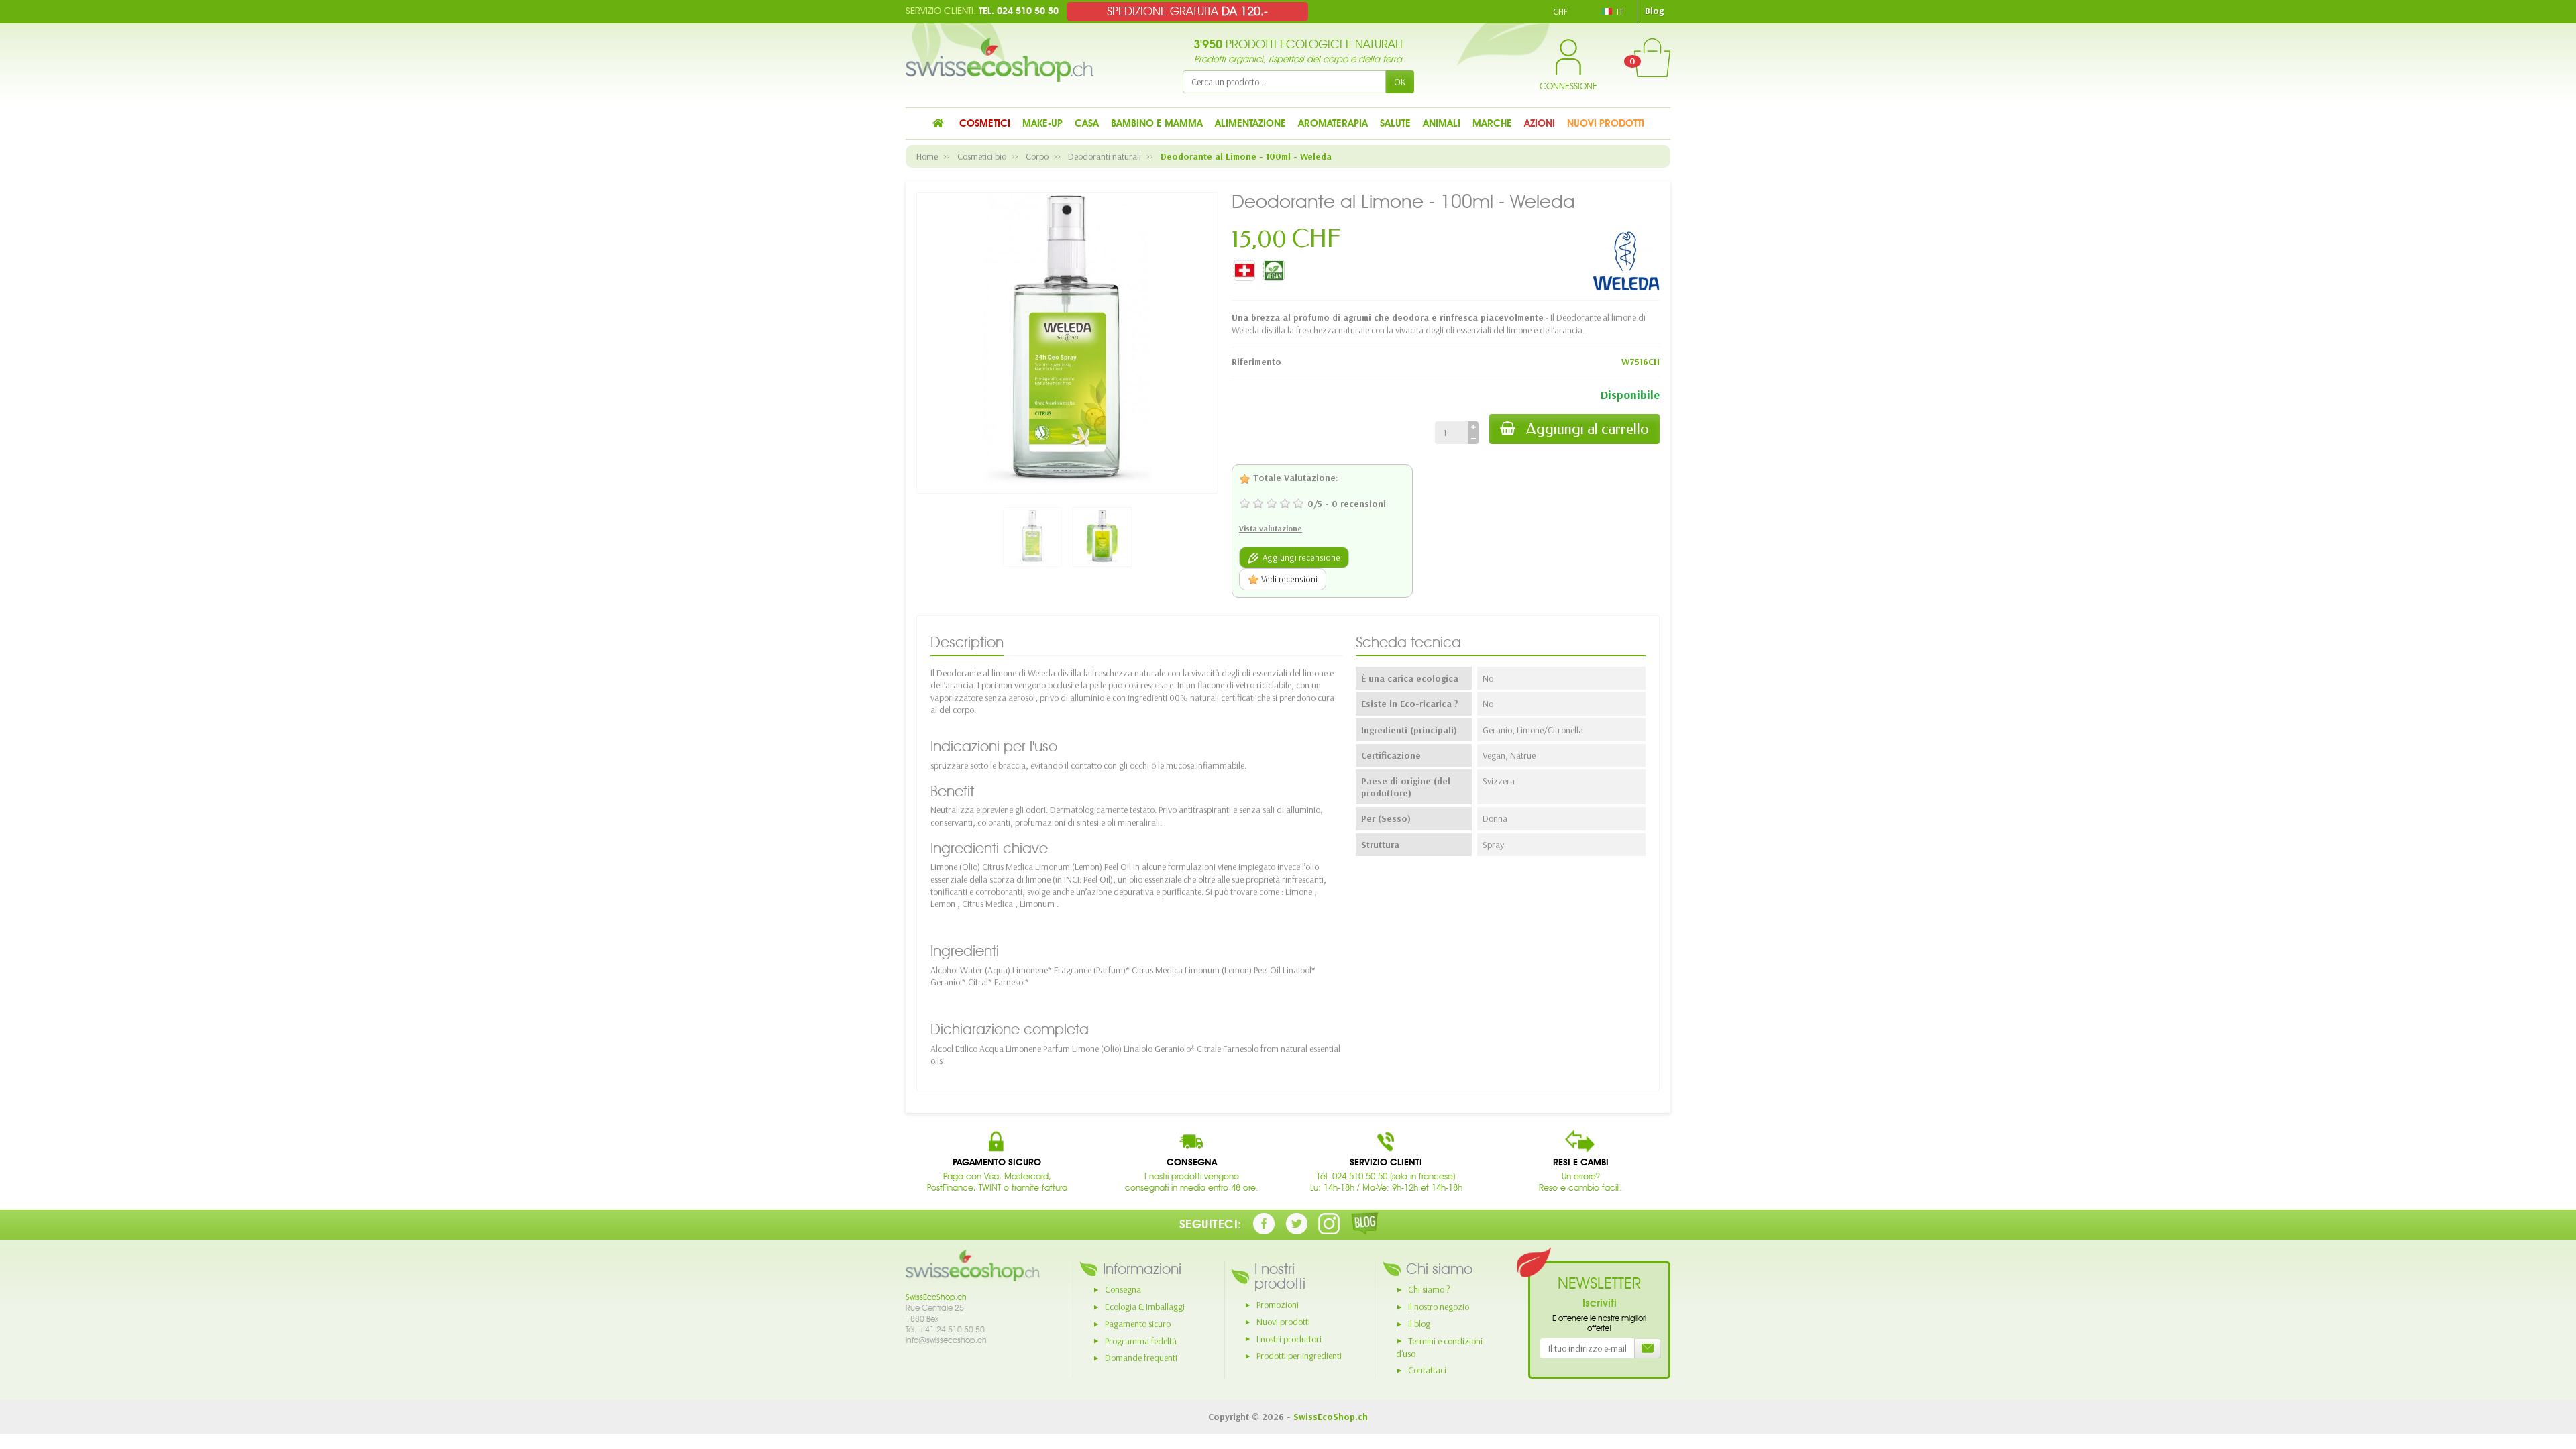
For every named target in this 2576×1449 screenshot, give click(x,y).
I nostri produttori (1289, 1339)
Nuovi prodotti (1283, 1322)
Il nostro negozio (1439, 1307)
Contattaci (1427, 1370)
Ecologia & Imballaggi (1145, 1307)
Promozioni (1278, 1305)
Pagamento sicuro (1138, 1324)
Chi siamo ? (1429, 1289)
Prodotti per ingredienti (1299, 1356)
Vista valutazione (1271, 528)
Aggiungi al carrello (1588, 429)
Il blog (1419, 1324)
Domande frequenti (1141, 1358)
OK (1400, 82)
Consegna (1123, 1289)
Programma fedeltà (1141, 1341)
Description (967, 642)
